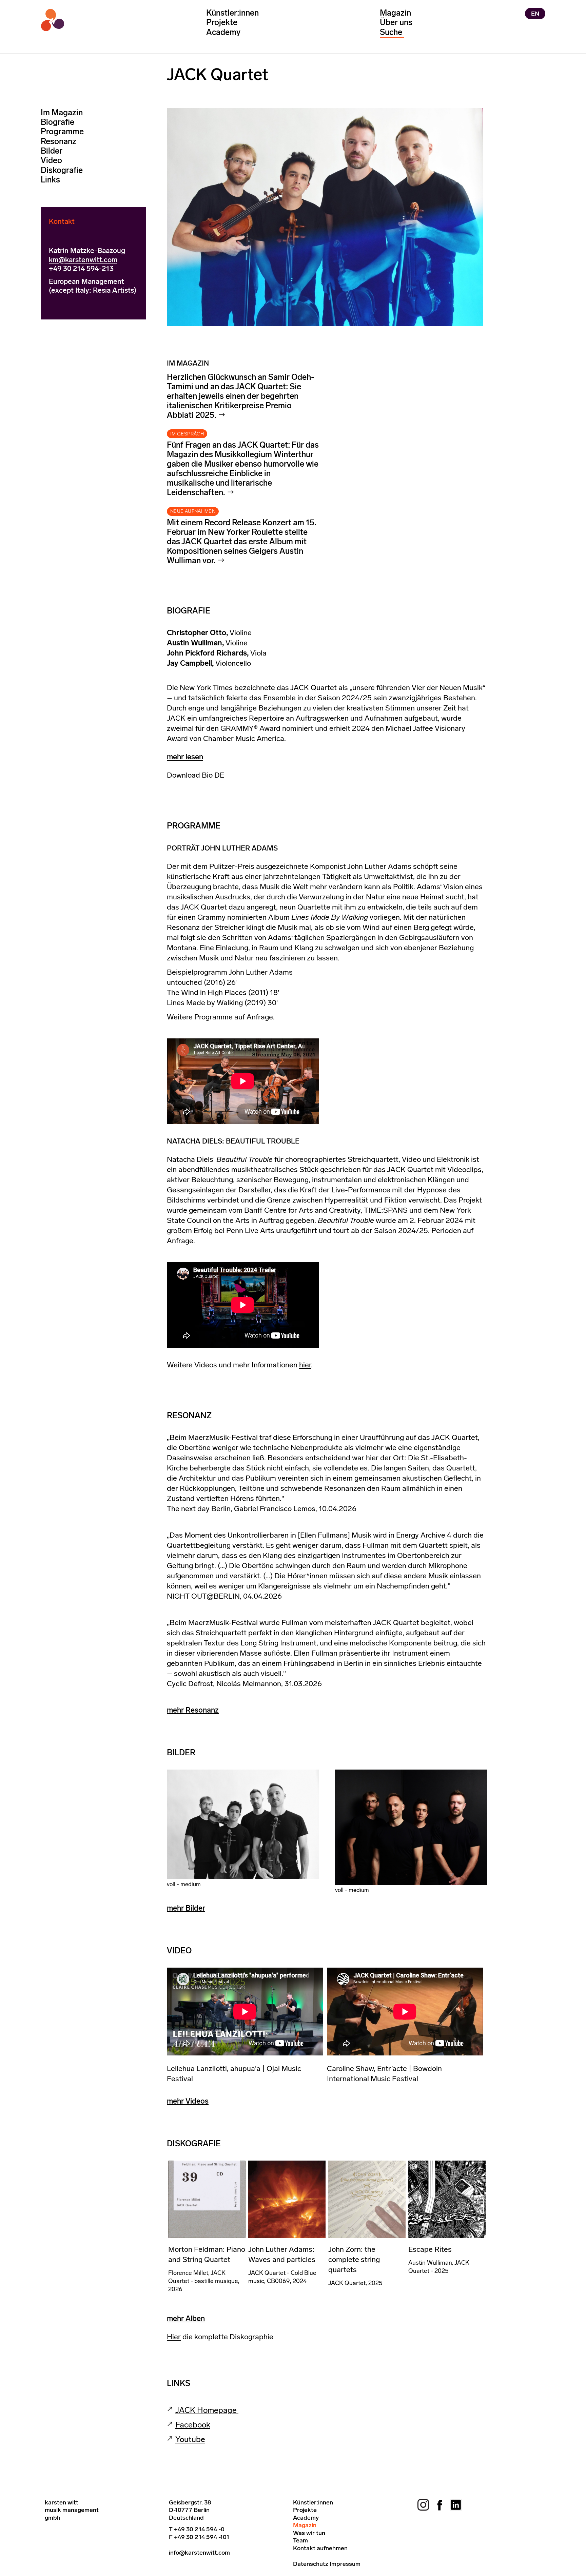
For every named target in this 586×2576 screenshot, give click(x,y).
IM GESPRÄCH (187, 434)
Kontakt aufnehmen (320, 2548)
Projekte (222, 22)
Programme (62, 132)
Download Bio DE (196, 775)
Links (50, 180)
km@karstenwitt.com (83, 260)
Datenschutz (311, 2564)
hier (305, 1365)
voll (171, 1884)
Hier (174, 2337)
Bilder (52, 151)
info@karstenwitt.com (199, 2553)
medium (191, 1884)
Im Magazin (62, 112)
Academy (223, 32)
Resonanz (58, 141)
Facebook (193, 2425)
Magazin (395, 13)
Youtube (190, 2439)
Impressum (345, 2564)
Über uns (396, 22)
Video (51, 161)
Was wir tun (309, 2533)
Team (300, 2540)
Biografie (57, 122)
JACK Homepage (207, 2410)
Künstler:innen (232, 13)
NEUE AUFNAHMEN (193, 511)
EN (535, 14)
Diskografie (62, 170)
